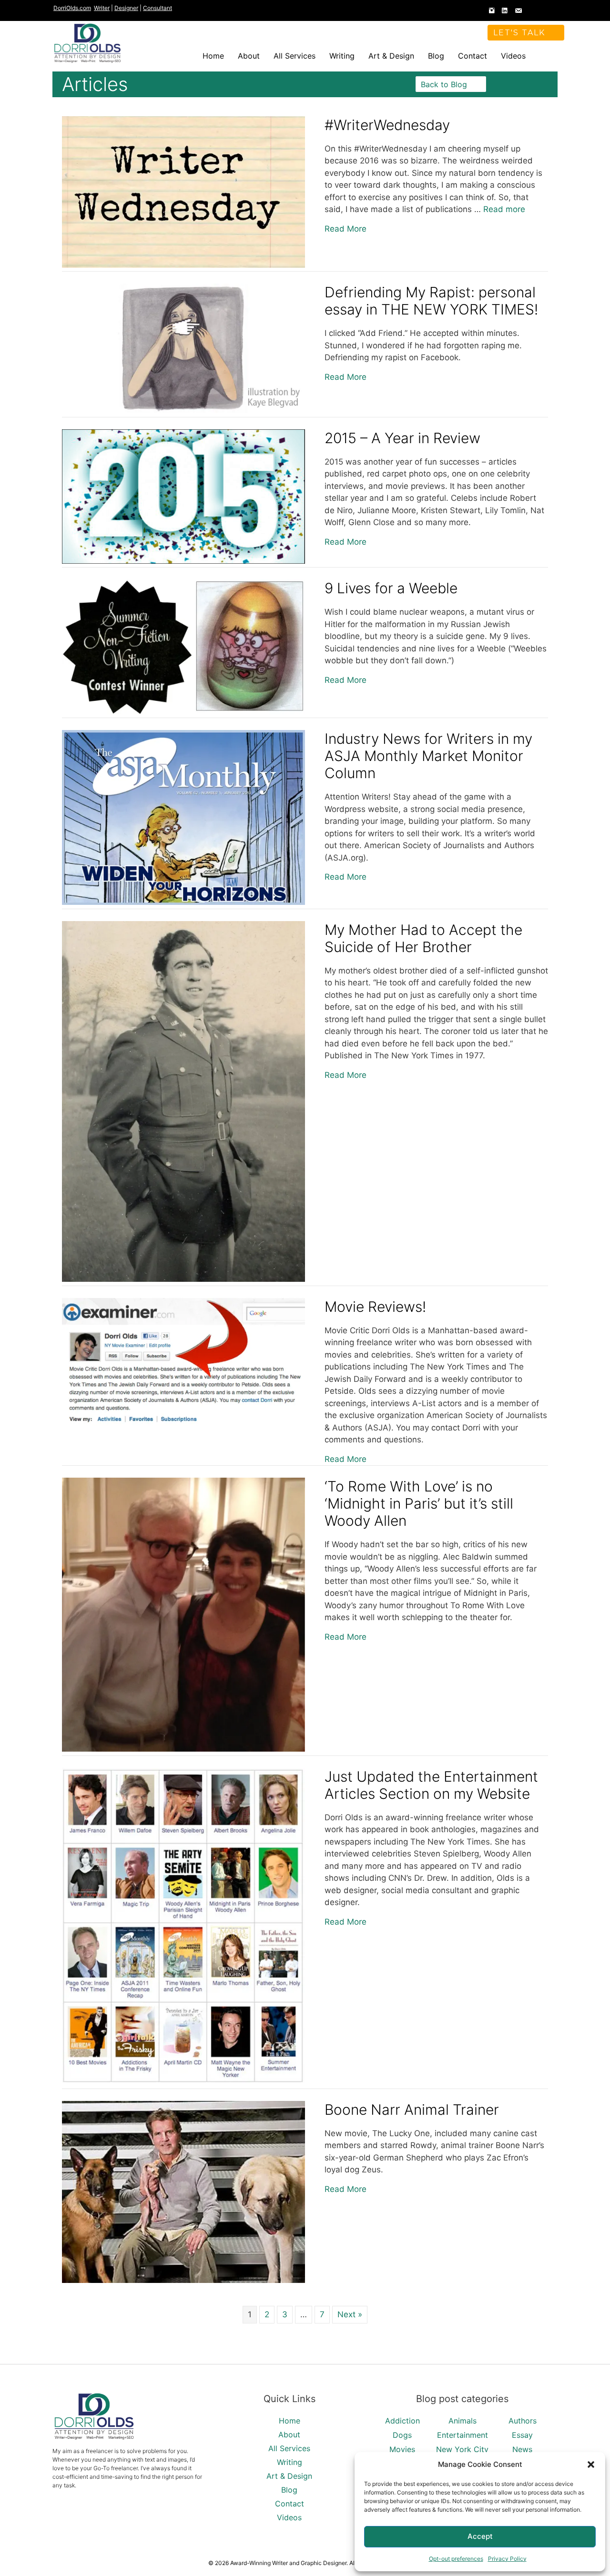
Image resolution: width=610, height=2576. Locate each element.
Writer (102, 8)
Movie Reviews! (375, 1307)
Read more (504, 209)
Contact (473, 56)
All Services (295, 56)
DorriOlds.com (72, 8)
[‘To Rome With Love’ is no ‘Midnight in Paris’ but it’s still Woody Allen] (183, 1749)
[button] (591, 2464)
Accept (480, 2536)
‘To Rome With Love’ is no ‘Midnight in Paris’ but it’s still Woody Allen (419, 1503)
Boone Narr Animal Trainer (412, 2109)
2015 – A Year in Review (402, 438)
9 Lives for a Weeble (391, 588)
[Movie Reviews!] (183, 1423)
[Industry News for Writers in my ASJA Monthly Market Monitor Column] (183, 902)
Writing (342, 56)
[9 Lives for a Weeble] (183, 711)
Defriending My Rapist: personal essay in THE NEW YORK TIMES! (431, 301)
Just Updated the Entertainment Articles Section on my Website (431, 1785)
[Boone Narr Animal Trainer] (183, 2280)
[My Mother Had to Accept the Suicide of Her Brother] (183, 1279)
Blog (436, 56)
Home (213, 56)
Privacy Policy (507, 2559)
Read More (346, 228)
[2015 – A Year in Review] (183, 561)
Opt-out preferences (456, 2559)
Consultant (158, 8)
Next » (350, 2314)
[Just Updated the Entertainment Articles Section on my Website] (183, 2082)
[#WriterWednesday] (183, 265)
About (249, 56)
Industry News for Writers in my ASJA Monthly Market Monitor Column (428, 756)
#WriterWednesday (387, 125)
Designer (126, 8)
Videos (513, 56)
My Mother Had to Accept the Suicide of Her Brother (423, 938)
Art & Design (391, 56)
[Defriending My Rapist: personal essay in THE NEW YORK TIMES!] (183, 410)
